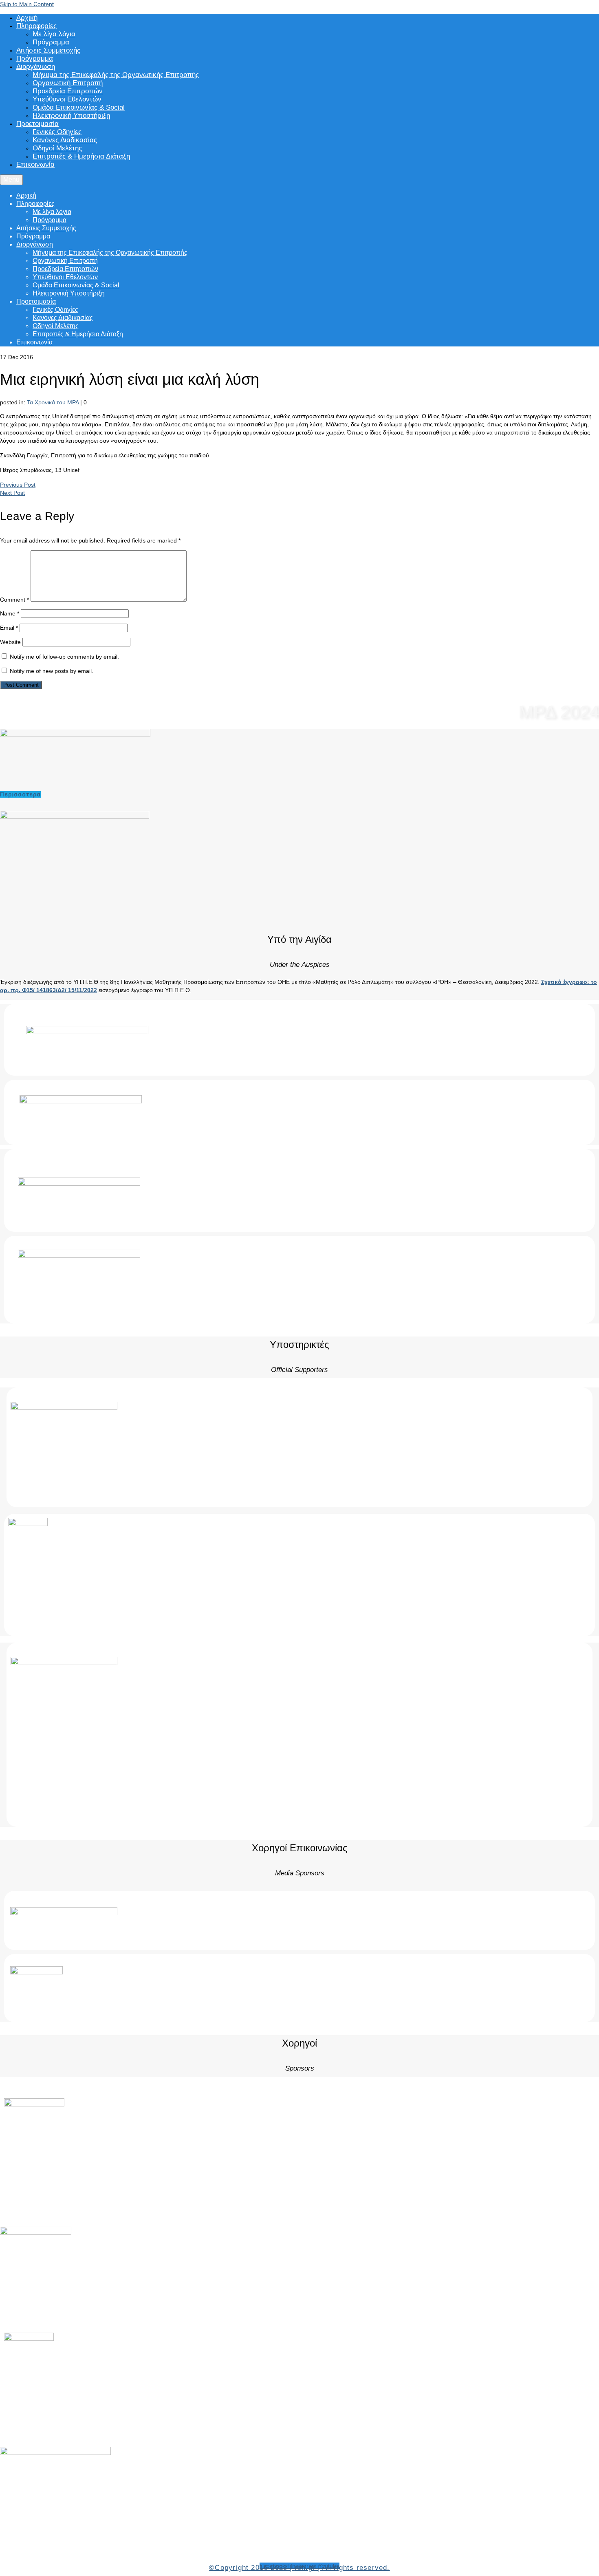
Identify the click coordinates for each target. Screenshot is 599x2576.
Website (10, 642)
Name (10, 613)
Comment (14, 600)
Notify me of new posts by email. (52, 671)
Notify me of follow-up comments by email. (64, 657)
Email (9, 628)
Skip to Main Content (27, 4)
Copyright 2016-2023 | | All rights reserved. (299, 2568)
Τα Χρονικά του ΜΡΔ (53, 402)
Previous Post (18, 485)
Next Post (12, 493)
